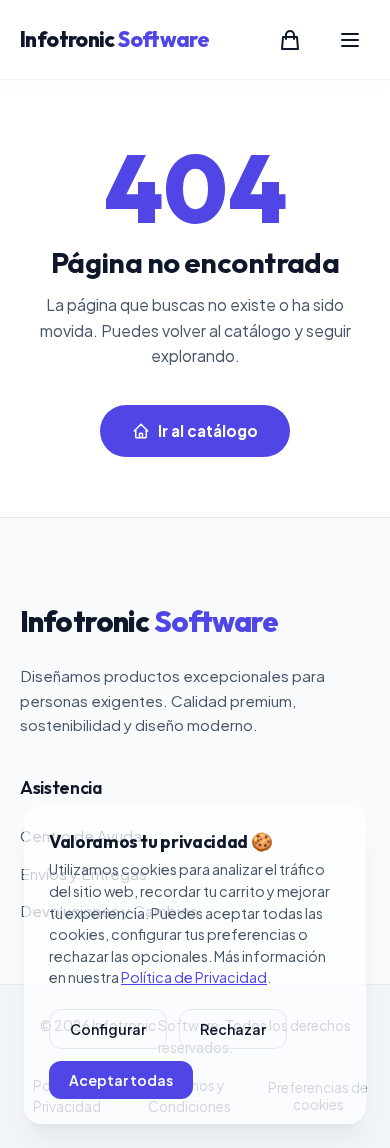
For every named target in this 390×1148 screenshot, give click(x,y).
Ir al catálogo (208, 430)
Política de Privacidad (194, 977)
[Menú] (350, 40)
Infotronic (114, 39)
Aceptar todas (121, 1080)
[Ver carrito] (290, 40)
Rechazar (233, 1029)
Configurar (108, 1029)
